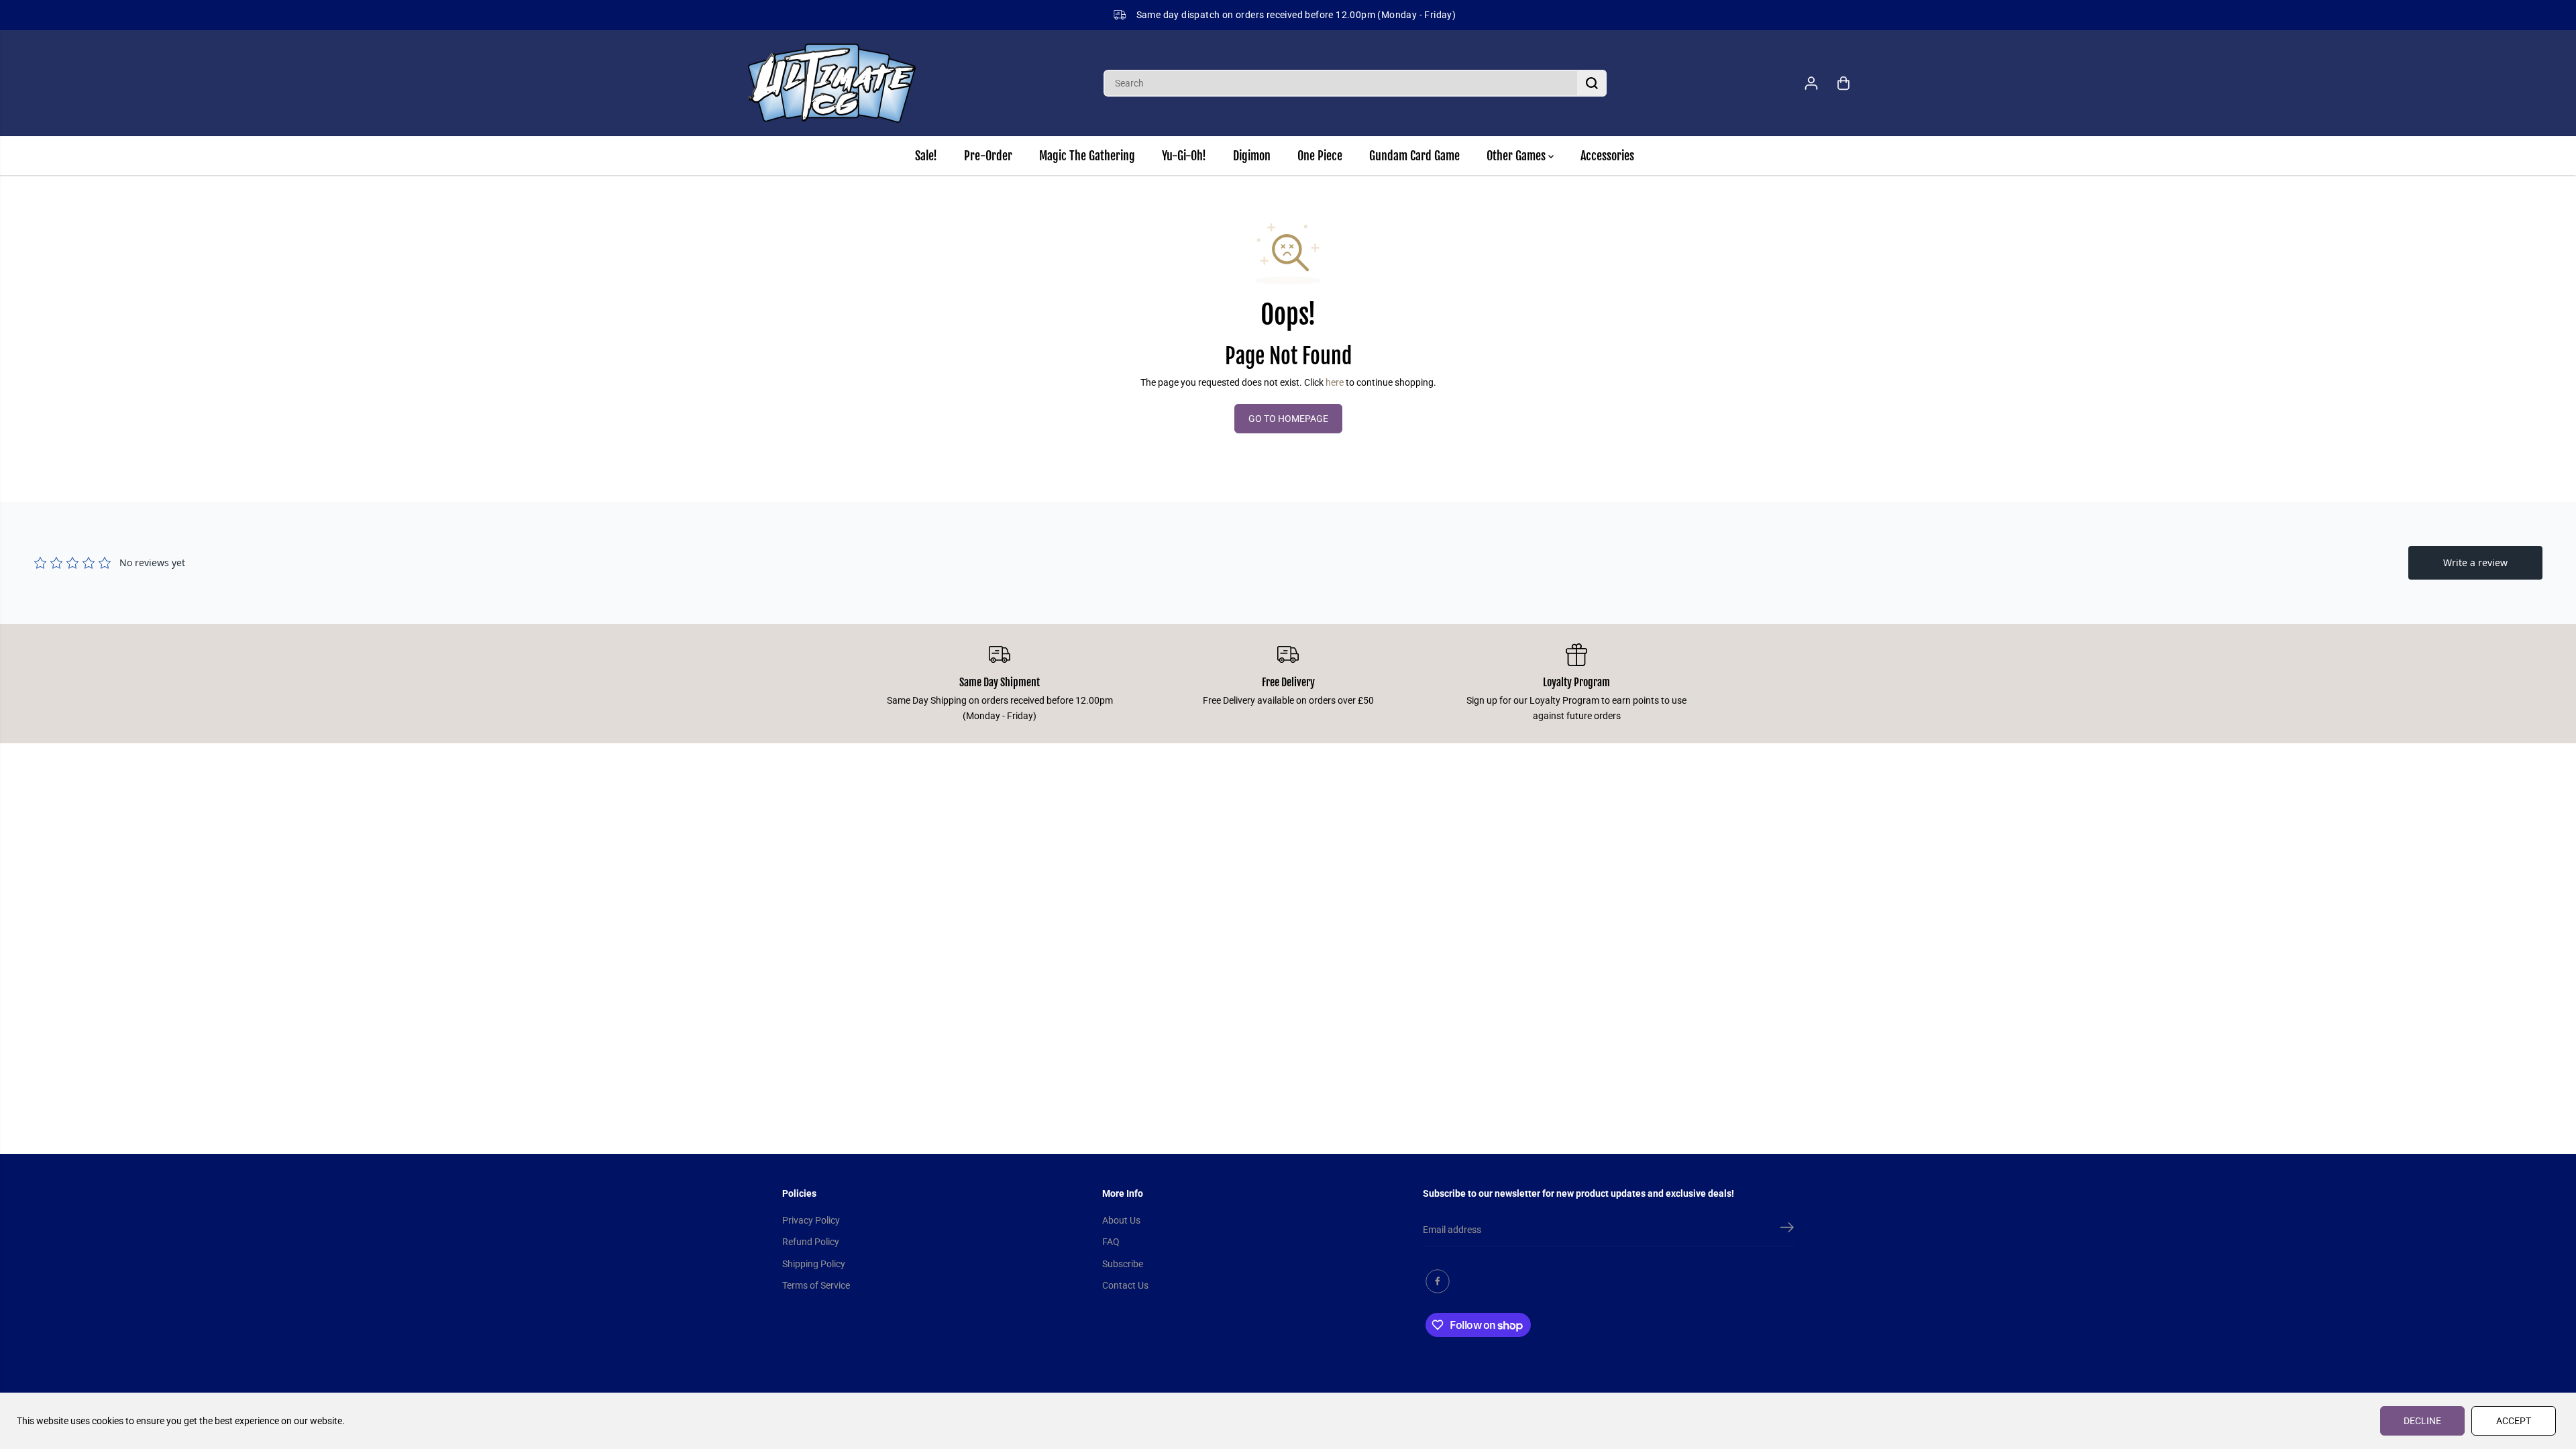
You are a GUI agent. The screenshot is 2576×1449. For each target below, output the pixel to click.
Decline (2422, 1421)
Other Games (1517, 156)
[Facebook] (1438, 1281)
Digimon (1252, 156)
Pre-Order (988, 156)
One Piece (1320, 156)
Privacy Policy (811, 1220)
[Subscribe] (1787, 1230)
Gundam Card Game (1414, 156)
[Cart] (1843, 83)
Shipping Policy (814, 1264)
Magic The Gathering (1087, 156)
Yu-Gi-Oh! (1184, 156)
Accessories (1607, 156)
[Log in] (1811, 83)
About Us (1121, 1220)
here (1335, 382)
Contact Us (1125, 1285)
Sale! (926, 156)
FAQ (1111, 1242)
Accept (2514, 1421)
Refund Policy (811, 1242)
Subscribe (1123, 1264)
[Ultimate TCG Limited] (832, 83)
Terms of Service (816, 1285)
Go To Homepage (1288, 419)
